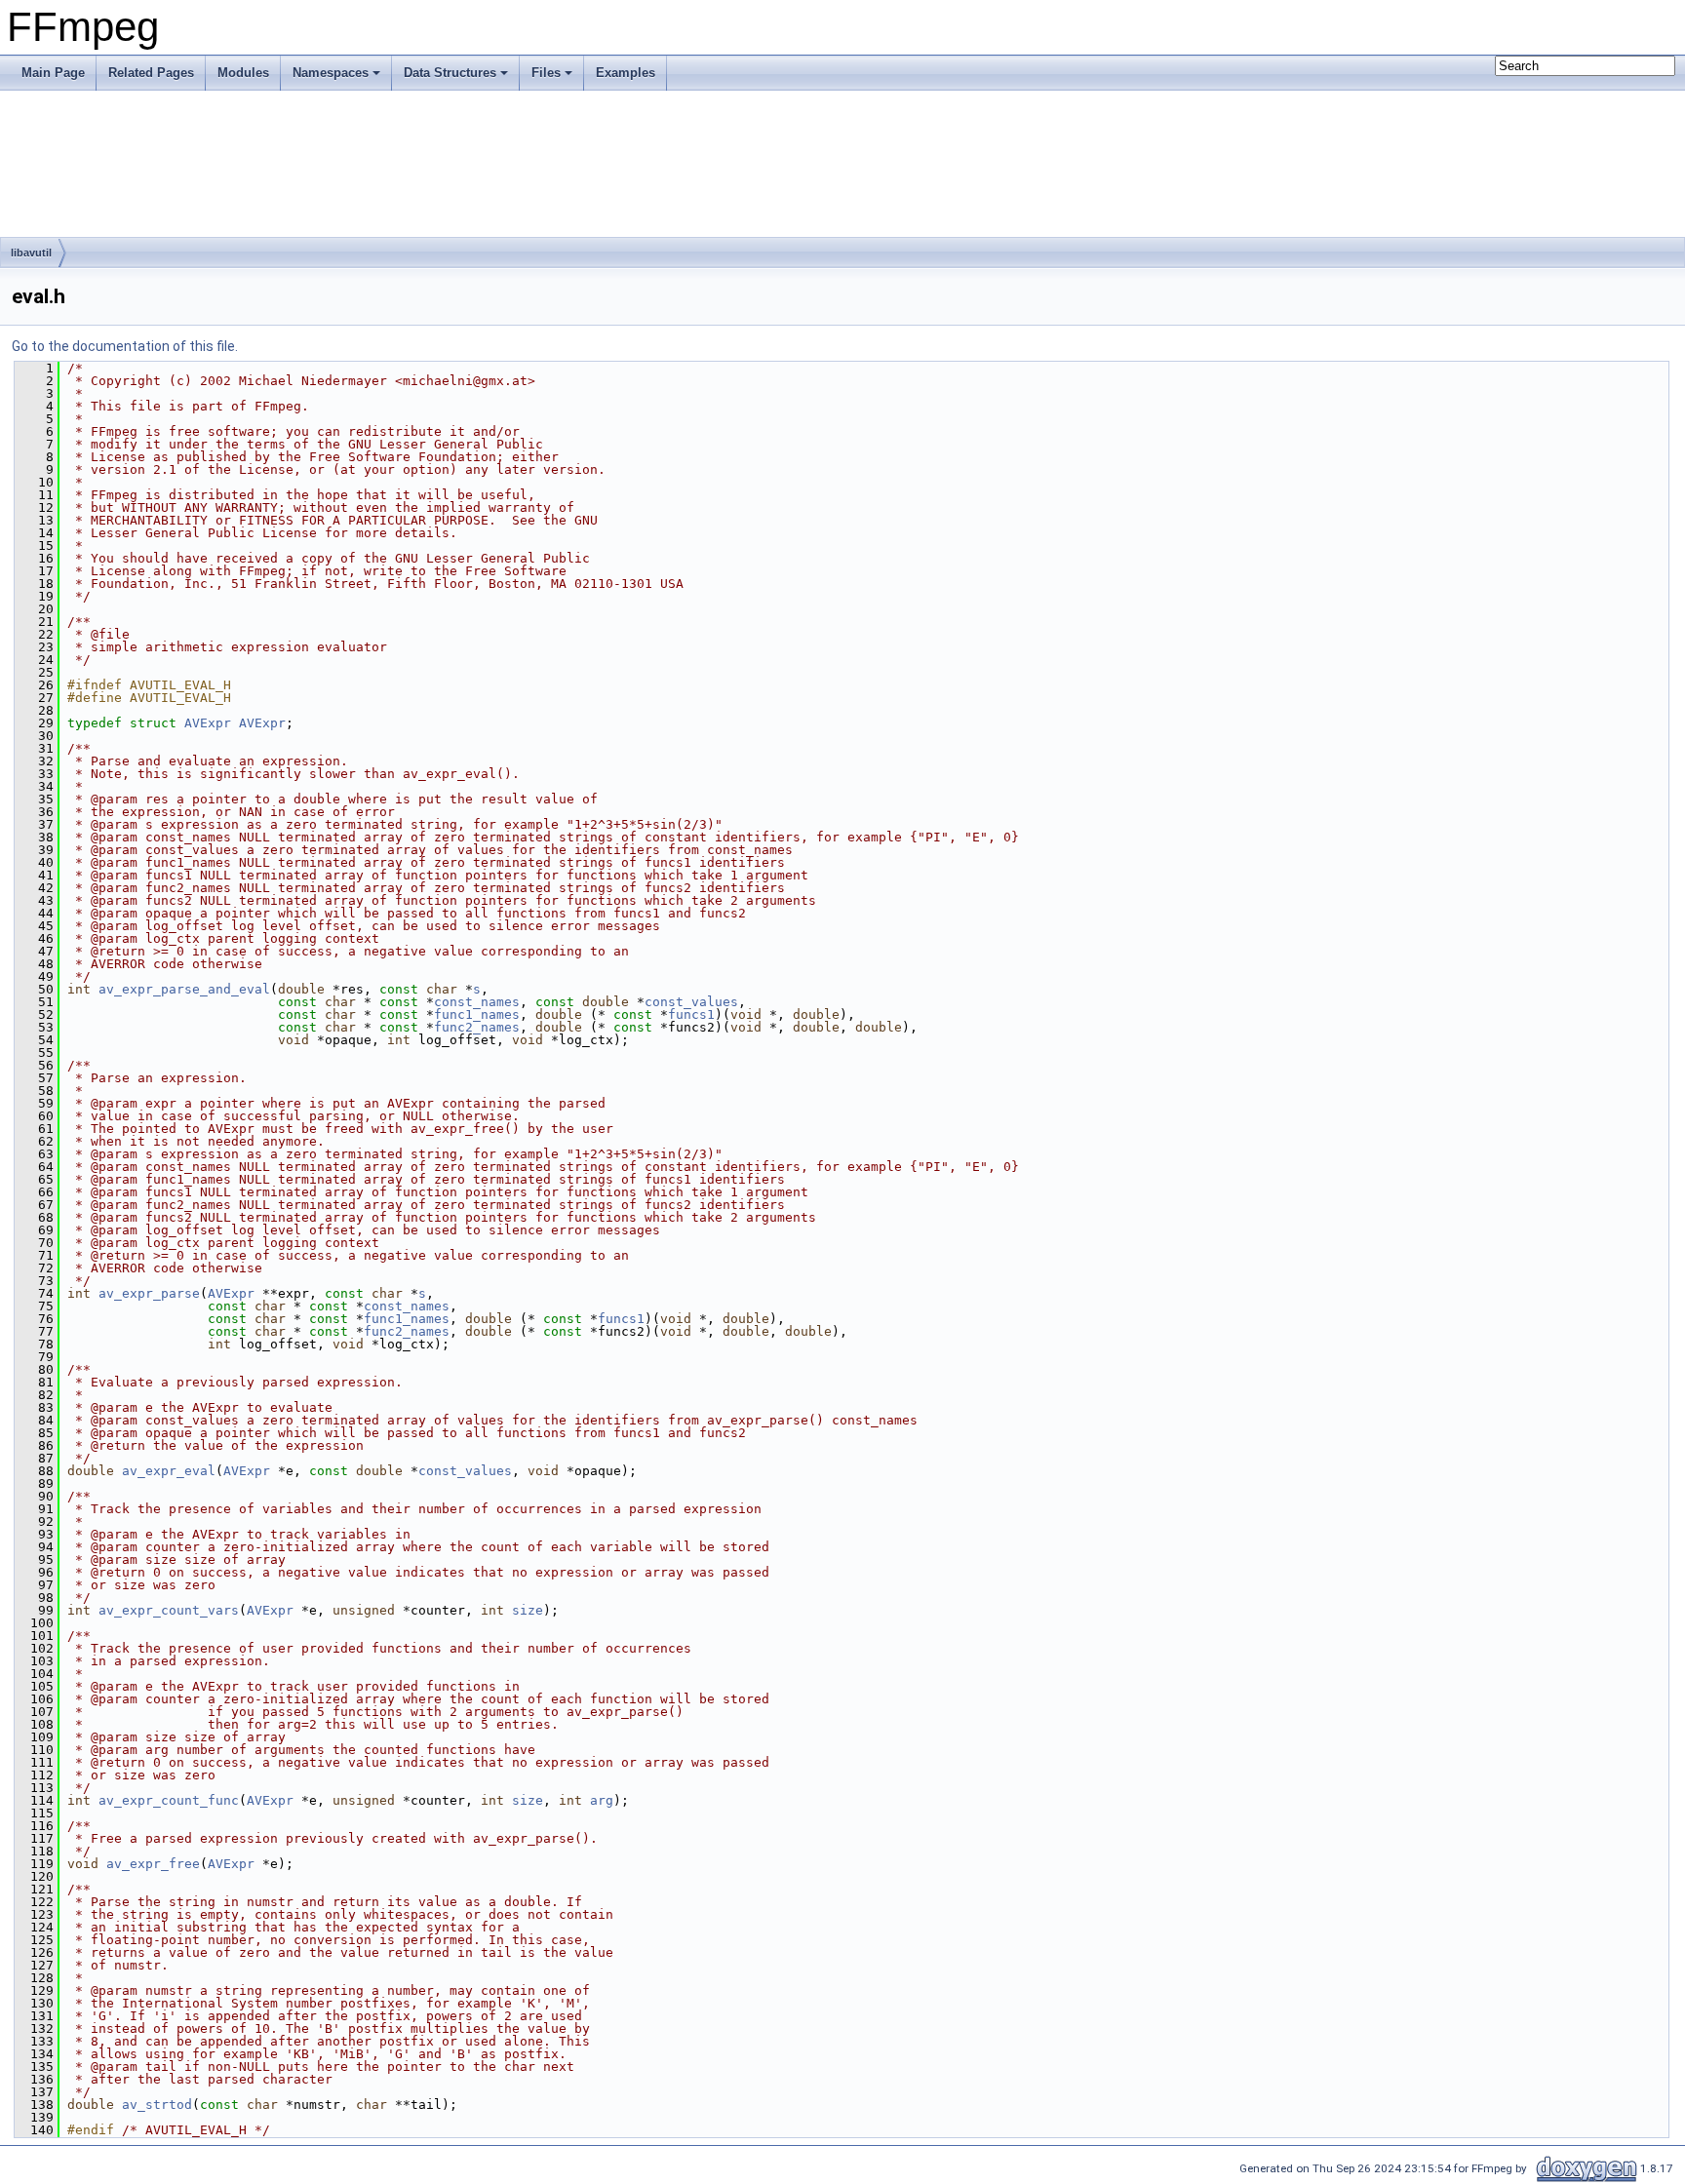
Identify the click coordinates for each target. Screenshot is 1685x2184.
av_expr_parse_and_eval (184, 989)
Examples (626, 73)
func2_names (477, 1027)
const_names (477, 1002)
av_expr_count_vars (169, 1610)
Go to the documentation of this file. (125, 346)
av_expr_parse (149, 1293)
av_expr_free (153, 1864)
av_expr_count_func (169, 1800)
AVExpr (208, 723)
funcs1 (691, 1014)
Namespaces (331, 73)
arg (602, 1800)
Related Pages (151, 73)
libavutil (31, 253)
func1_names (477, 1014)
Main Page (53, 73)
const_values (691, 1002)
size (528, 1610)
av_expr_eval (169, 1471)
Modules (243, 73)
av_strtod (157, 2105)
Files (546, 73)
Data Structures (450, 73)
